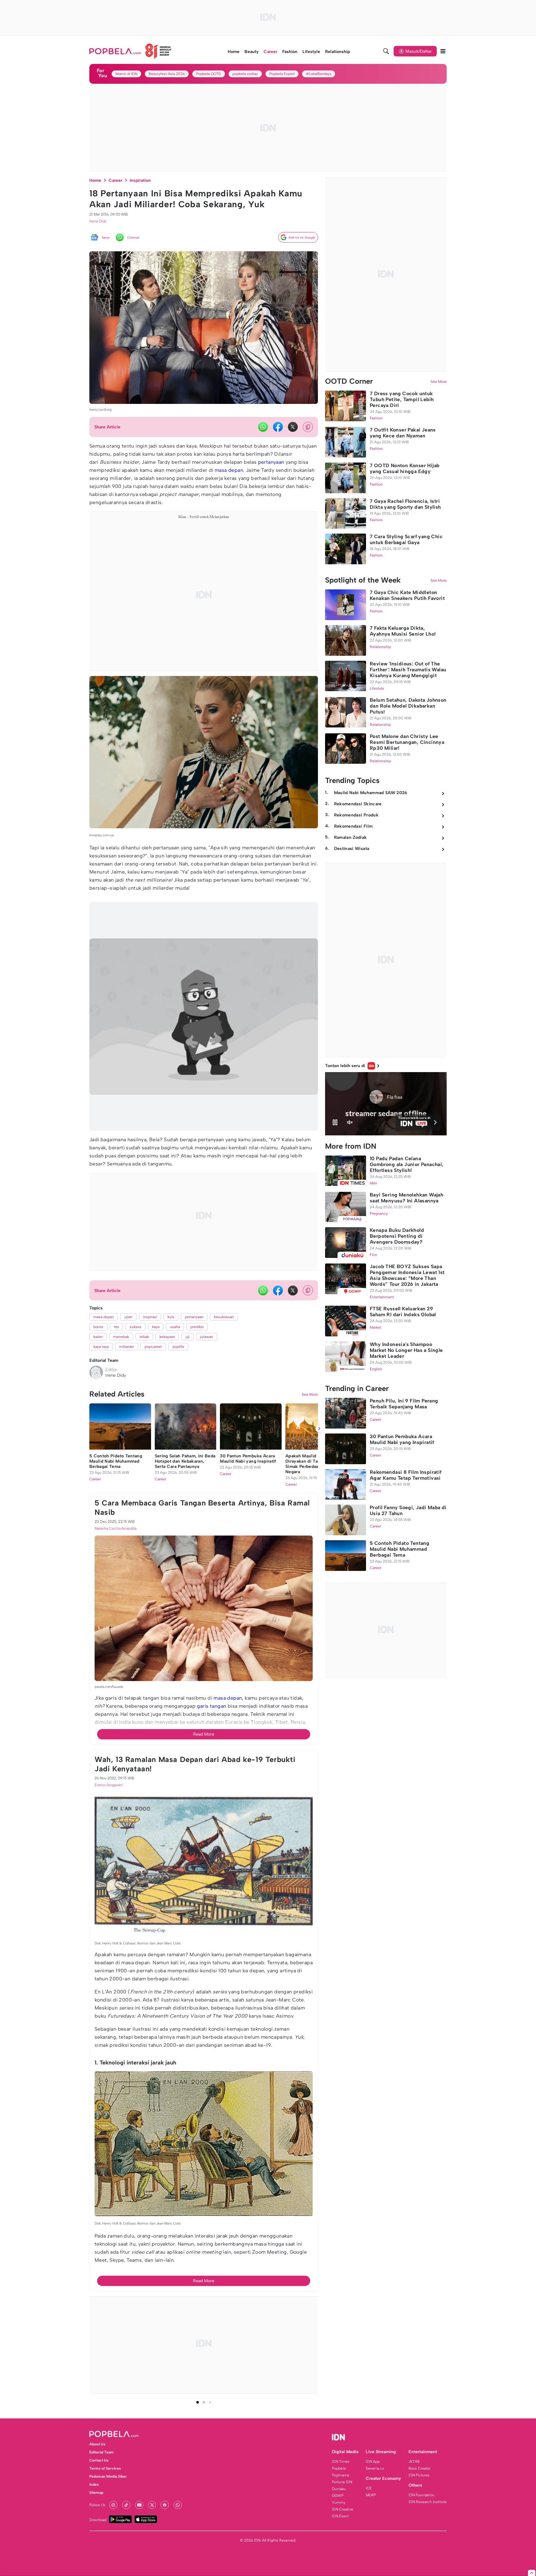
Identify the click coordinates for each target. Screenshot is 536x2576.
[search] (386, 51)
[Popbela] (131, 51)
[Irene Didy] (96, 1372)
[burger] (443, 51)
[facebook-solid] (278, 427)
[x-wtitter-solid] (293, 427)
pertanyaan (271, 462)
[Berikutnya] (319, 1771)
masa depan (229, 470)
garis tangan (212, 2048)
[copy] (308, 427)
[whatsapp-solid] (263, 427)
